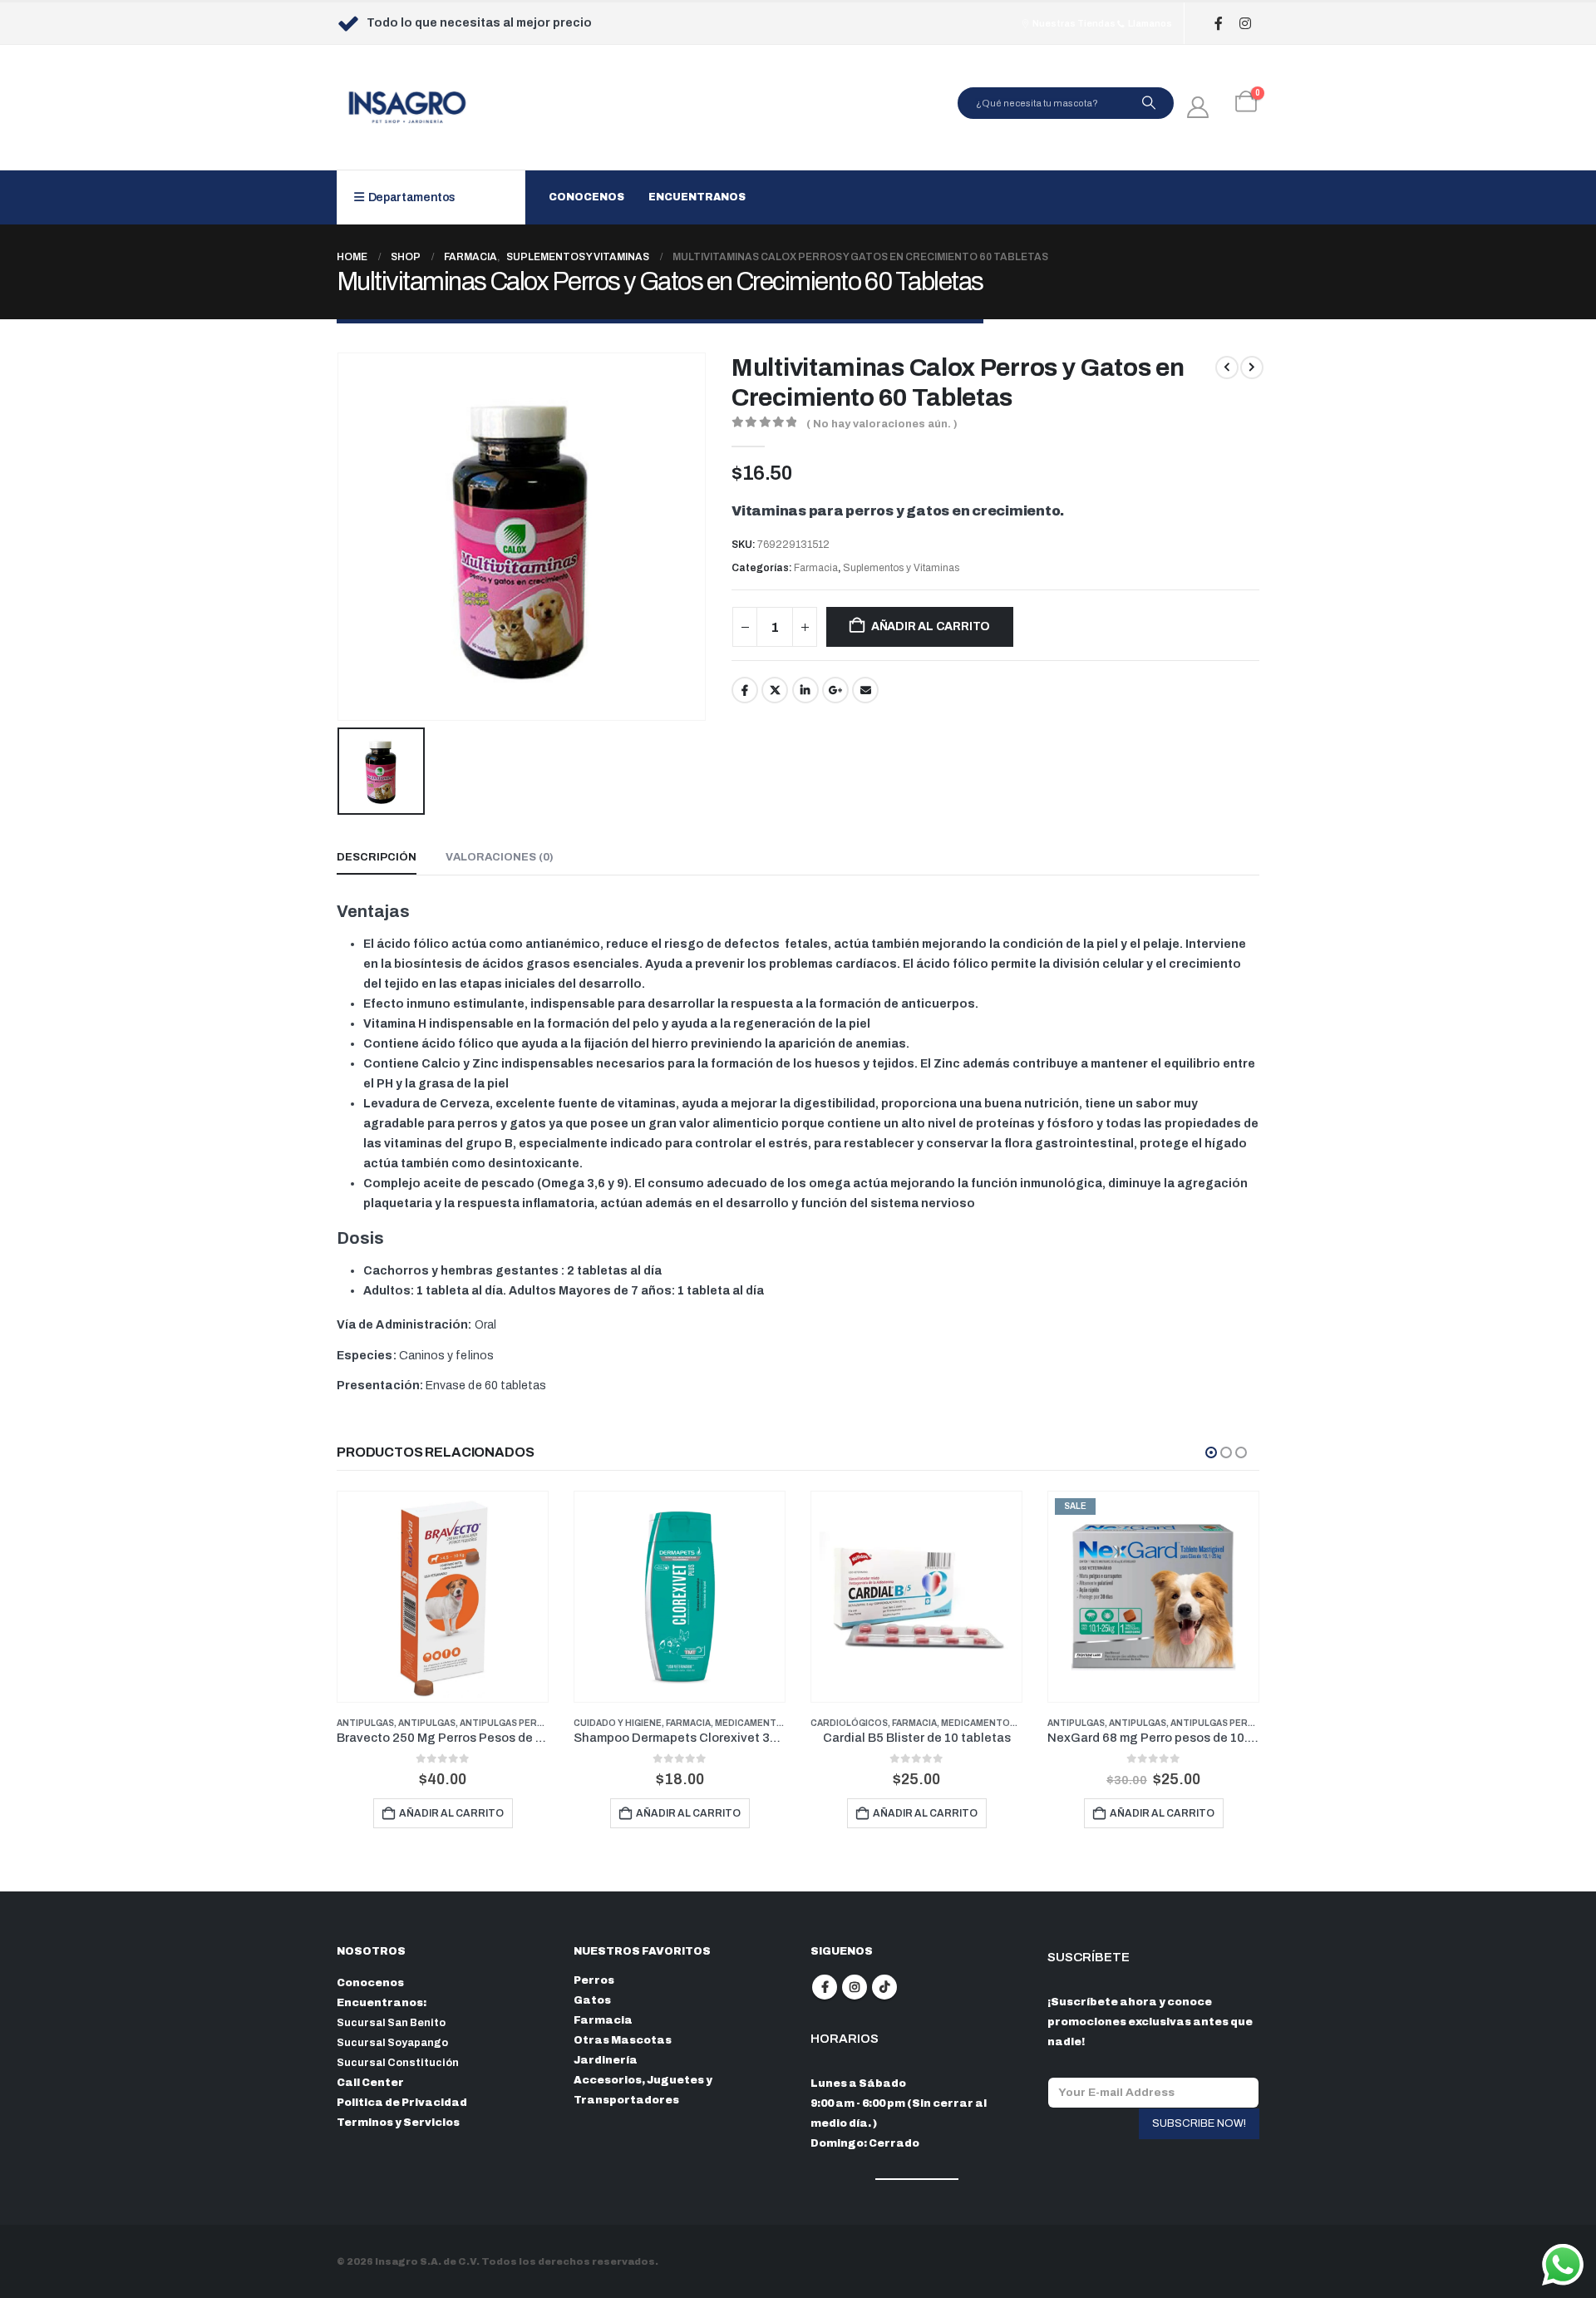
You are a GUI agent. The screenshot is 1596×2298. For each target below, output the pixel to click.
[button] (1211, 1452)
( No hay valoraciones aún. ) (882, 424)
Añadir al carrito (931, 626)
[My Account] (1198, 107)
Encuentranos (697, 197)
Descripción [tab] (377, 857)
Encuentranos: (382, 2003)
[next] (1252, 367)
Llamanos (1149, 23)
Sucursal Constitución (398, 2063)
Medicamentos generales (780, 1723)
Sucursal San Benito (391, 2023)
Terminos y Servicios (398, 2123)
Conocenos (586, 197)
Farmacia (816, 568)
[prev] (1227, 367)
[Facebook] (1218, 24)
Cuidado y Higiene (618, 1723)
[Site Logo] (407, 107)
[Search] (1149, 103)
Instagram (855, 1987)
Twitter (775, 690)
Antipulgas (365, 1723)
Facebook (745, 690)
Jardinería (606, 2060)
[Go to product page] (443, 1597)
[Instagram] (1245, 24)
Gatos (592, 2000)
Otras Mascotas (623, 2040)
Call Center (370, 2083)
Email (865, 690)
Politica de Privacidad (402, 2103)
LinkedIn (805, 690)
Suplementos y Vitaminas (901, 568)
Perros (594, 1980)
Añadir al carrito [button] (451, 1813)
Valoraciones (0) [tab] (500, 857)
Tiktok (884, 1987)
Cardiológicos (849, 1723)
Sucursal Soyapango (392, 2043)
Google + (835, 690)
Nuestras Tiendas (1073, 23)
